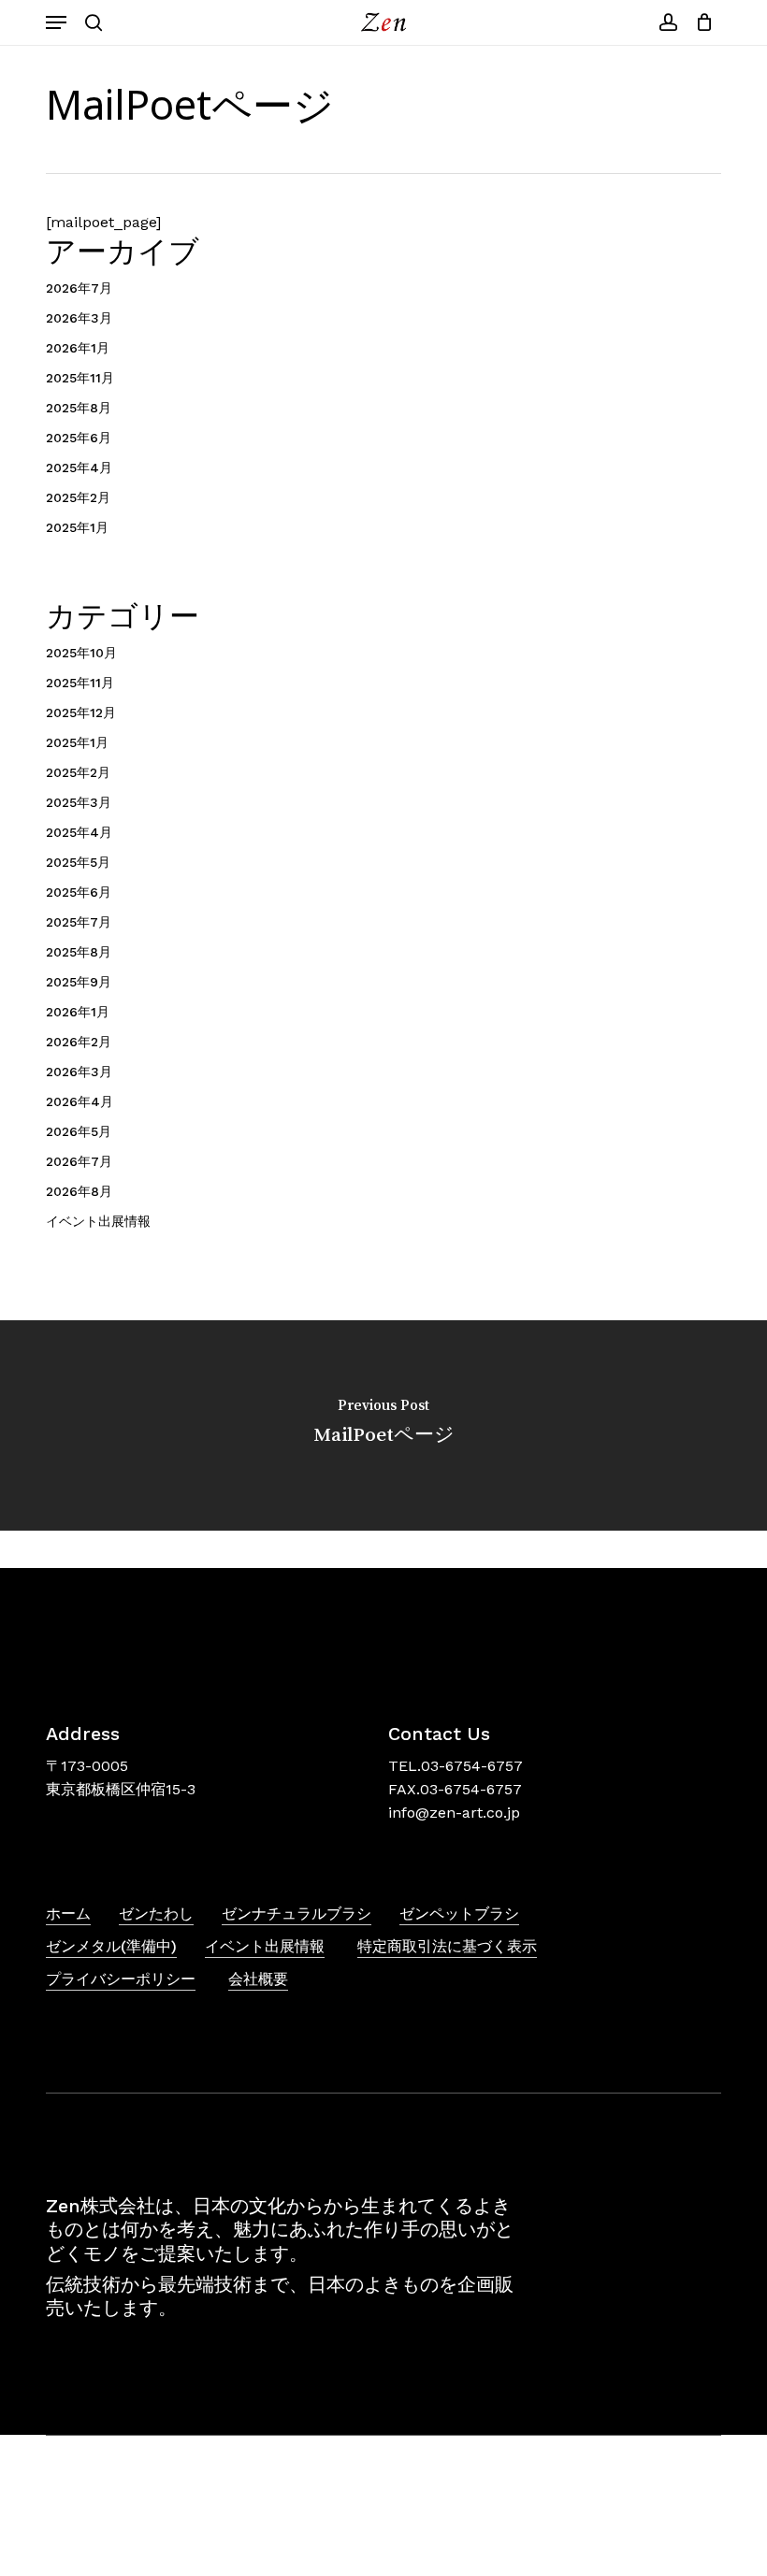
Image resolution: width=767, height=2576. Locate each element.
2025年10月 (81, 653)
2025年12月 (81, 712)
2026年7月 (79, 288)
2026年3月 (79, 318)
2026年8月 (79, 1191)
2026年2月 (79, 1042)
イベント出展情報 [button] (265, 1946)
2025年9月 (79, 982)
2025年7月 (79, 922)
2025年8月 (79, 408)
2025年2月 (78, 497)
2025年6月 (79, 438)
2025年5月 (78, 862)
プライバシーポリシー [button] (121, 1979)
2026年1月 (78, 348)
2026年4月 (80, 1101)
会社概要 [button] (258, 1979)
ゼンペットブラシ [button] (459, 1914)
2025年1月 (77, 527)
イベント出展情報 (98, 1221)
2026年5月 (79, 1131)
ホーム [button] (68, 1914)
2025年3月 (79, 802)
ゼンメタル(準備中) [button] (111, 1946)
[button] (56, 22)
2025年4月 (79, 468)
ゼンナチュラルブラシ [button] (297, 1914)
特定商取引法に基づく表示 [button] (447, 1946)
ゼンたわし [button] (156, 1914)
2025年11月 (80, 378)
